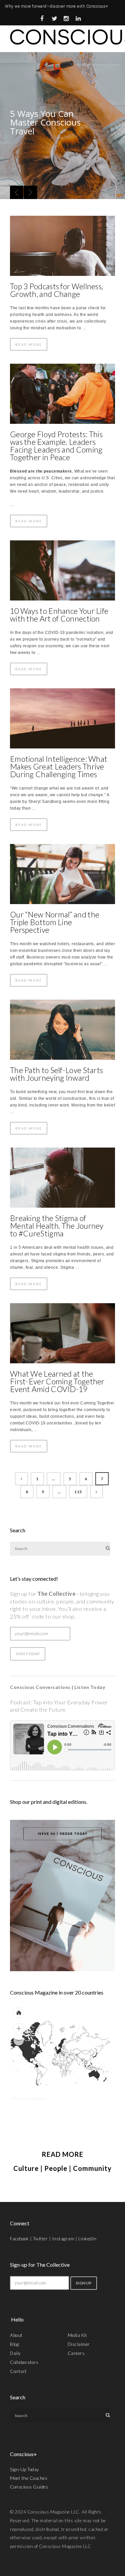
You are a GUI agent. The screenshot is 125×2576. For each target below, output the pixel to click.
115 (78, 1492)
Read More (29, 344)
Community (92, 2168)
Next (30, 192)
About (16, 2335)
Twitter (40, 2239)
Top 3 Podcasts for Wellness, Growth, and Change (56, 290)
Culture (26, 2168)
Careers (76, 2353)
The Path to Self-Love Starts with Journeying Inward (56, 1074)
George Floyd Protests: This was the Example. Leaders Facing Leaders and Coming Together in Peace (56, 446)
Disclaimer (79, 2344)
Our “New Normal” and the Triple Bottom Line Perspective (55, 922)
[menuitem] (72, 2060)
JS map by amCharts (29, 2098)
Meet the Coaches (29, 2478)
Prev (17, 192)
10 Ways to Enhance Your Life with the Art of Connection (59, 615)
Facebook (19, 2239)
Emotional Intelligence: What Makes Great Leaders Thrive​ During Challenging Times (59, 766)
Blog (14, 2344)
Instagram (63, 2239)
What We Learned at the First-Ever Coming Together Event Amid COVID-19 (57, 1381)
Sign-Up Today (25, 2469)
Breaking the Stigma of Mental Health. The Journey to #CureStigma (57, 1226)
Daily (15, 2353)
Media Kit (77, 2335)
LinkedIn (87, 2239)
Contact (18, 2371)
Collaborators (24, 2362)
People (56, 2168)
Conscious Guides (29, 2487)
